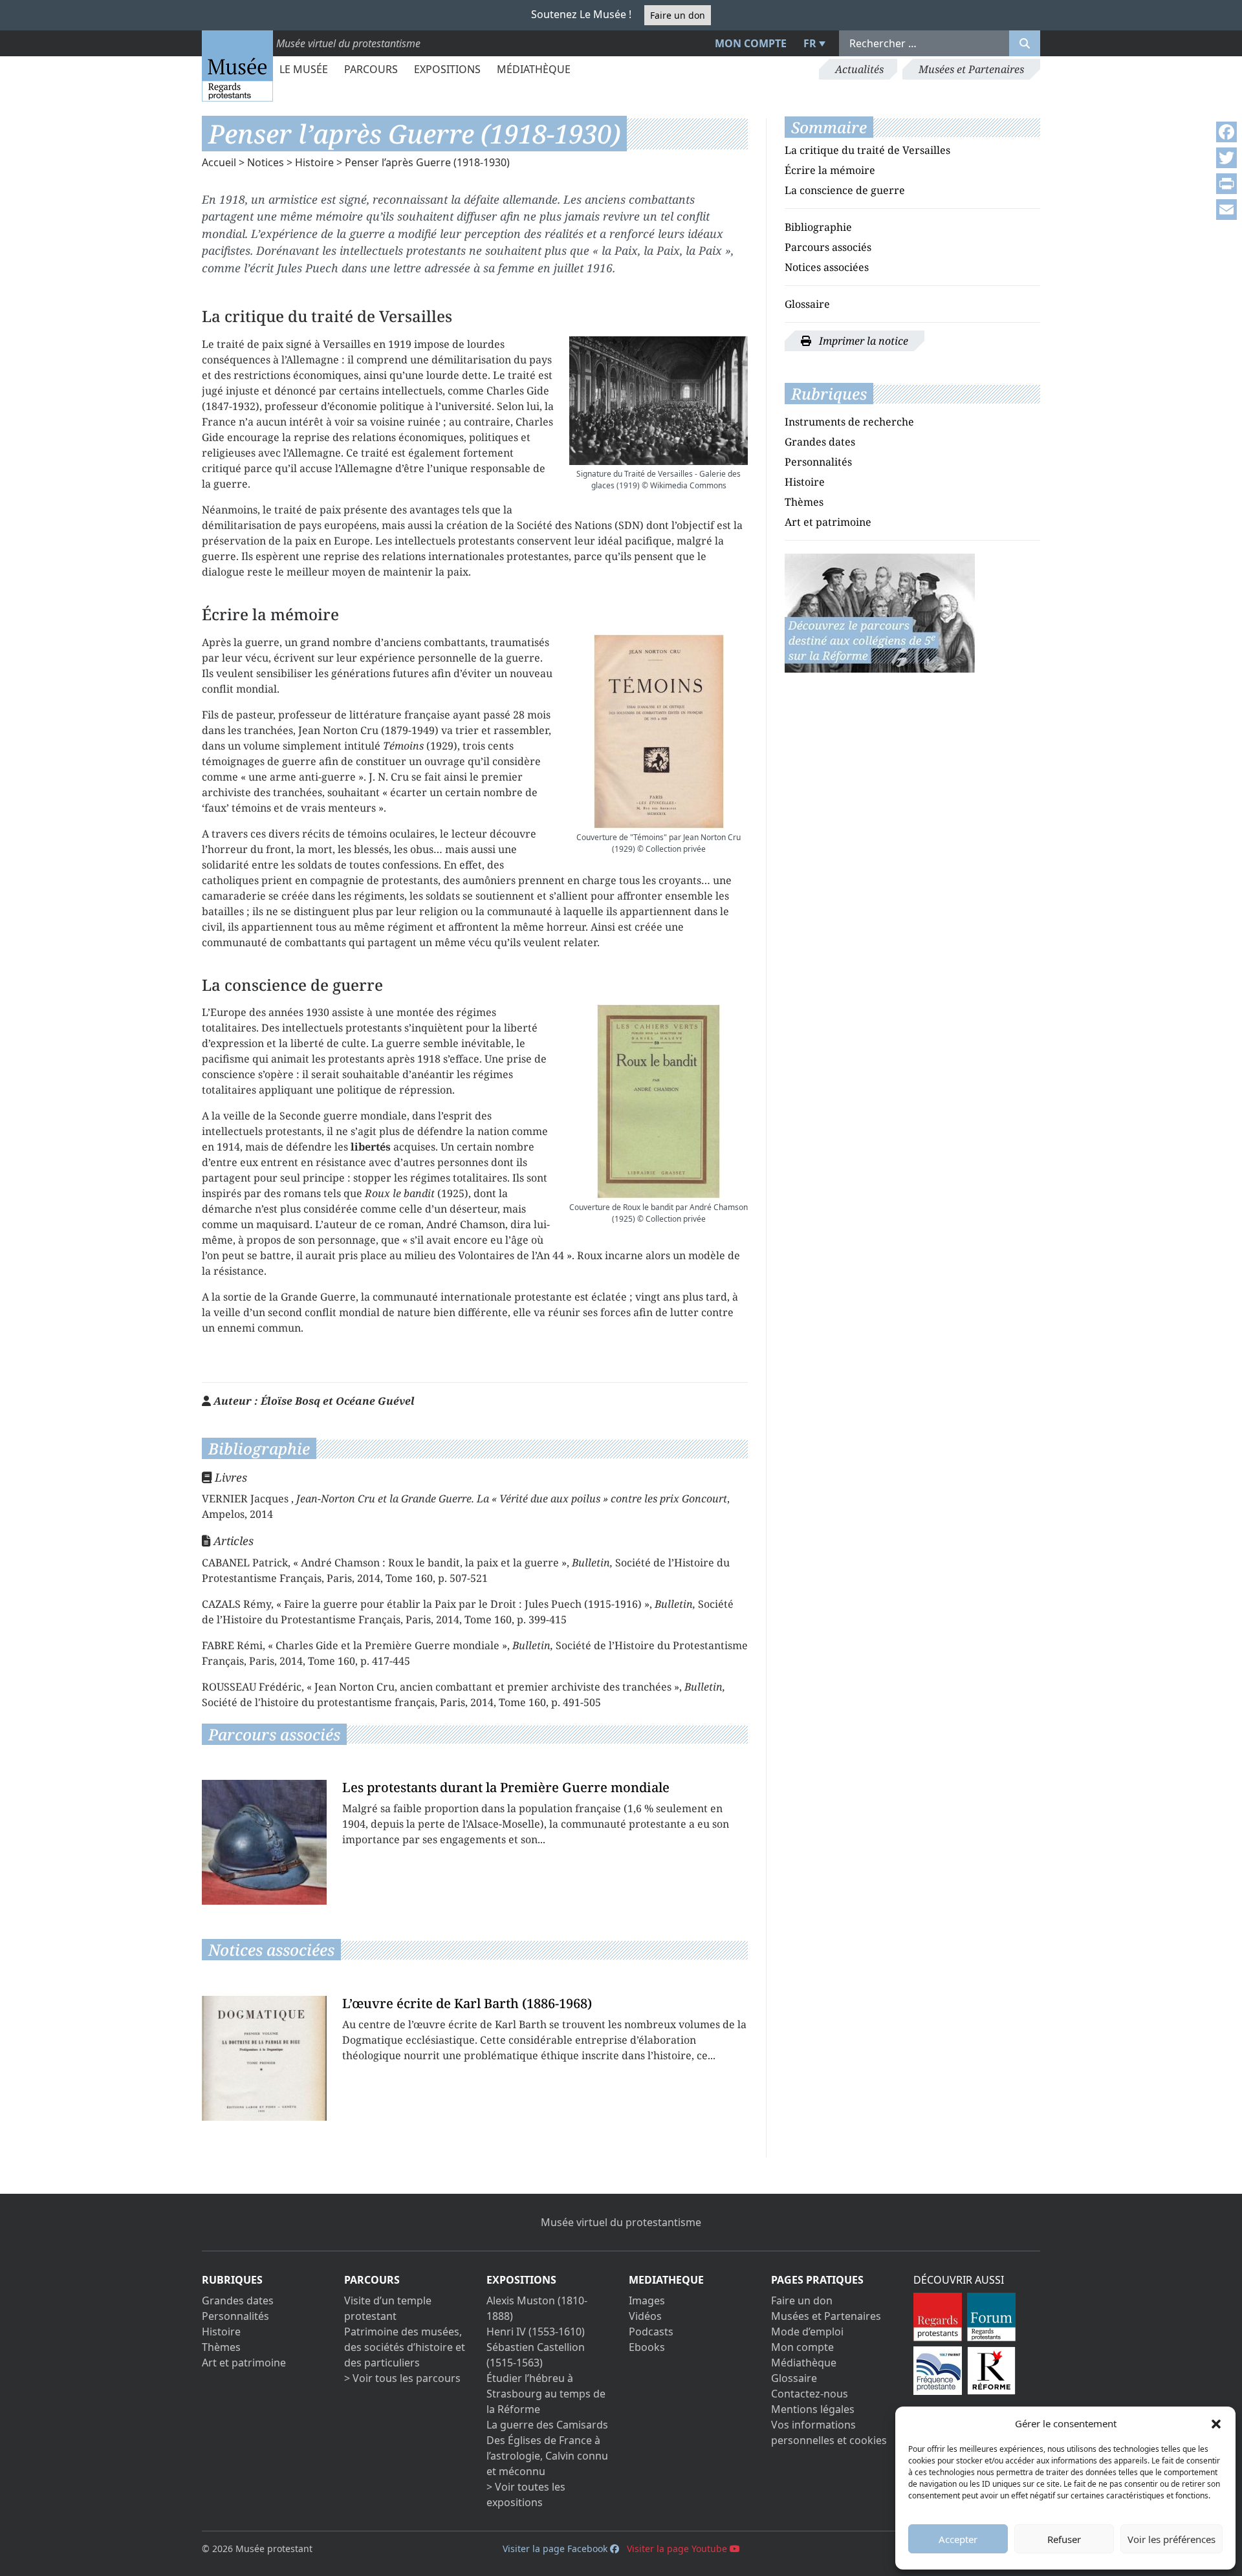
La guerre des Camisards (547, 2425)
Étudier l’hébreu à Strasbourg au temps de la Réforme (546, 2394)
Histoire (314, 162)
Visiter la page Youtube (678, 2549)
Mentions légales (813, 2409)
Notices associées (827, 267)
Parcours (371, 69)
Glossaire (807, 304)
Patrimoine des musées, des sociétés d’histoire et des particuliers (405, 2347)
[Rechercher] (1025, 43)
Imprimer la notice (862, 341)
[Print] (1226, 184)
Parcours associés (828, 247)
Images (647, 2300)
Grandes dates (820, 442)
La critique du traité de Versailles (867, 150)
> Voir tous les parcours (402, 2378)
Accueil (219, 162)
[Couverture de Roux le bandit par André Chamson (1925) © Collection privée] (659, 1101)
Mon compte (751, 43)
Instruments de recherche (849, 422)
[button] (1216, 2423)
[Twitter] (1226, 158)
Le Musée (304, 69)
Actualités (859, 69)
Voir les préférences (1171, 2539)
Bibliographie (818, 227)
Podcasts (651, 2332)
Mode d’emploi (807, 2332)
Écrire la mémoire (830, 170)
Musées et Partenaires (971, 69)
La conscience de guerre (845, 190)
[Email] (1226, 210)
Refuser (1064, 2539)
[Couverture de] (659, 731)
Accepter (958, 2539)
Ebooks (647, 2347)
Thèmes (804, 502)
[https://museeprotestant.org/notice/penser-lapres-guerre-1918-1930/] (880, 612)
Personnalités (818, 462)
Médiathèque (534, 69)
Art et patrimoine (828, 522)
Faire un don (678, 15)
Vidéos (645, 2316)
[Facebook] (1226, 132)
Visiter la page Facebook (556, 2549)
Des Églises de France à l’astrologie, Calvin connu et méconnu (547, 2456)
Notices (266, 162)
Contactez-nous (810, 2394)
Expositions (447, 69)
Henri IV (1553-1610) (536, 2332)
